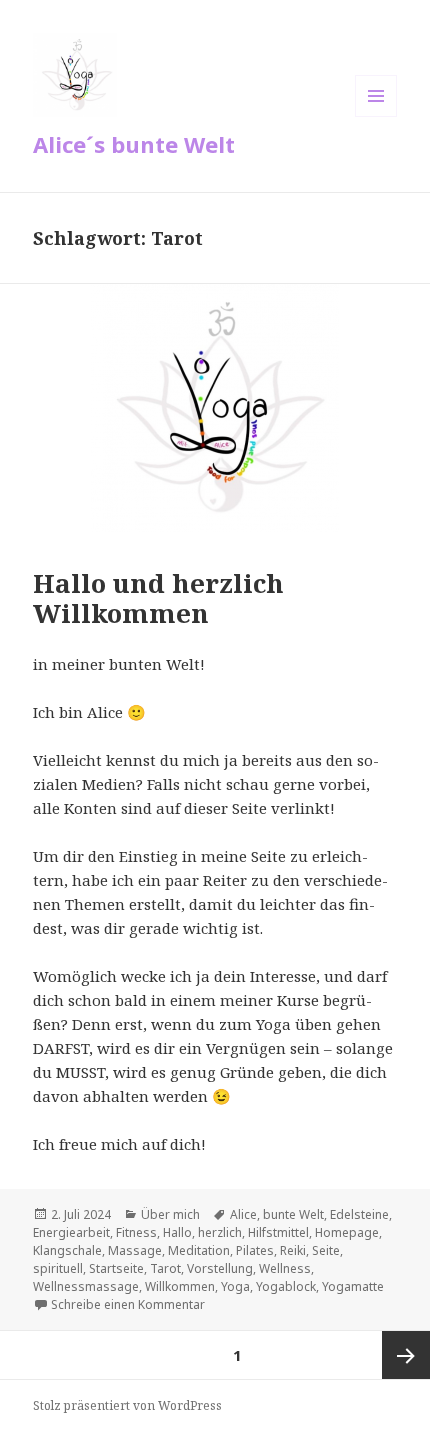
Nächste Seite (406, 1355)
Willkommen (180, 1286)
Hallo (177, 1232)
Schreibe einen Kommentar (128, 1304)
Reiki (293, 1250)
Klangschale (67, 1250)
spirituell (58, 1268)
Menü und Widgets (376, 116)
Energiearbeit (71, 1232)
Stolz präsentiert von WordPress (127, 1405)
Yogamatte (353, 1286)
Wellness (285, 1268)
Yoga (235, 1286)
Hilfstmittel (278, 1232)
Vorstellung (220, 1268)
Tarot (165, 1268)
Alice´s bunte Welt (134, 144)
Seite (326, 1250)
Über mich (170, 1214)
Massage (135, 1250)
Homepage (347, 1232)
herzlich (220, 1232)
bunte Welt (293, 1214)
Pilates (255, 1250)
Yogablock (286, 1286)
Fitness (136, 1232)
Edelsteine (359, 1214)
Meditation (199, 1250)
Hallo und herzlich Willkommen (158, 598)
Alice (243, 1214)
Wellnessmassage (86, 1286)
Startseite (116, 1268)
